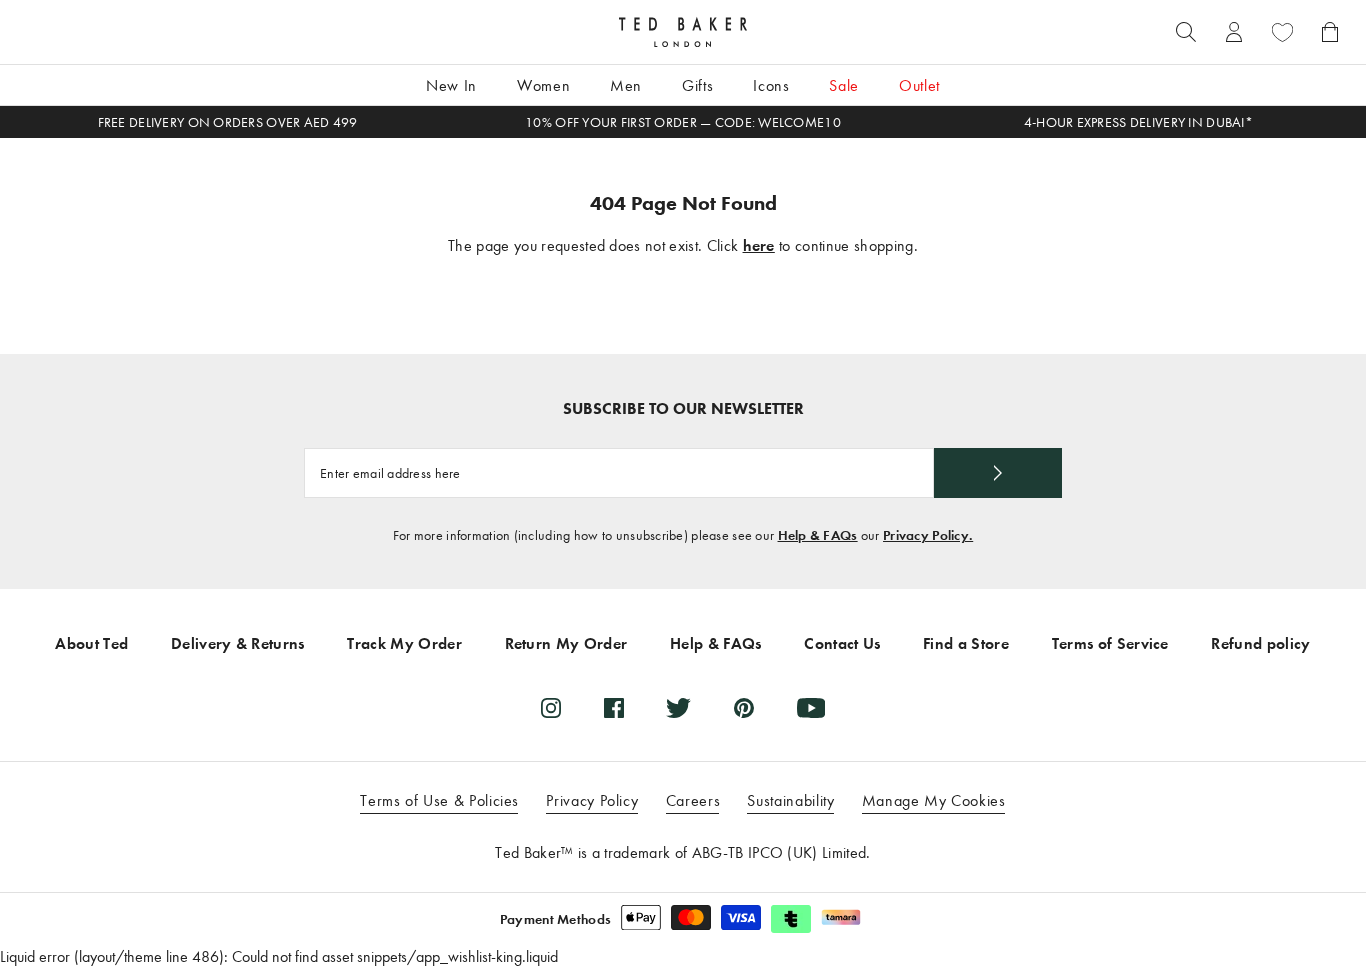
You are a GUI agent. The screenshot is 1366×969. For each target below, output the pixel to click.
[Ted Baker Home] (683, 32)
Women (543, 85)
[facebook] (614, 708)
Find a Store (966, 643)
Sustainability (790, 800)
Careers (693, 800)
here (759, 245)
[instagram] (551, 708)
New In (451, 85)
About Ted (91, 643)
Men (626, 85)
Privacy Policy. (928, 535)
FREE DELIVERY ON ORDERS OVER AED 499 (228, 122)
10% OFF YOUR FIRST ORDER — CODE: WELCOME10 (683, 122)
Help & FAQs (818, 535)
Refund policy (1260, 643)
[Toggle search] (1186, 32)
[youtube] (811, 708)
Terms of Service (1110, 643)
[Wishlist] (1282, 32)
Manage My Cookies (934, 800)
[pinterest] (744, 708)
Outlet (919, 85)
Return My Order (566, 643)
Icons (771, 85)
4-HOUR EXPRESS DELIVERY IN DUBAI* (1138, 122)
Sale (844, 85)
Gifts (697, 85)
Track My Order (404, 643)
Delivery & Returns (238, 643)
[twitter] (678, 708)
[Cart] (1330, 32)
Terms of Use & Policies (439, 800)
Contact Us (842, 643)
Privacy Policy (592, 800)
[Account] (1234, 32)
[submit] (998, 473)
